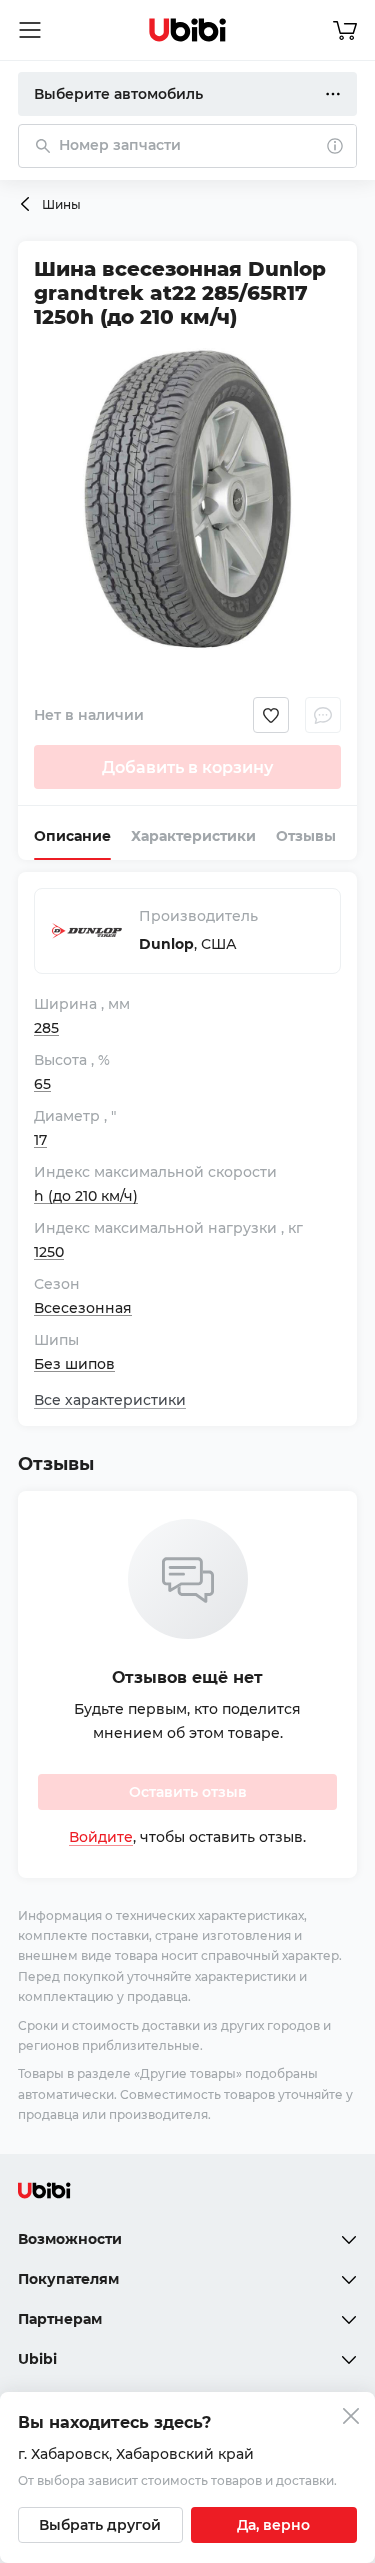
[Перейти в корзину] (345, 30)
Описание (72, 836)
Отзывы (306, 836)
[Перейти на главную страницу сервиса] (188, 30)
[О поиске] (335, 146)
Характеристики (193, 836)
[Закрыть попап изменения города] (351, 2418)
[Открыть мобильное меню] (30, 30)
